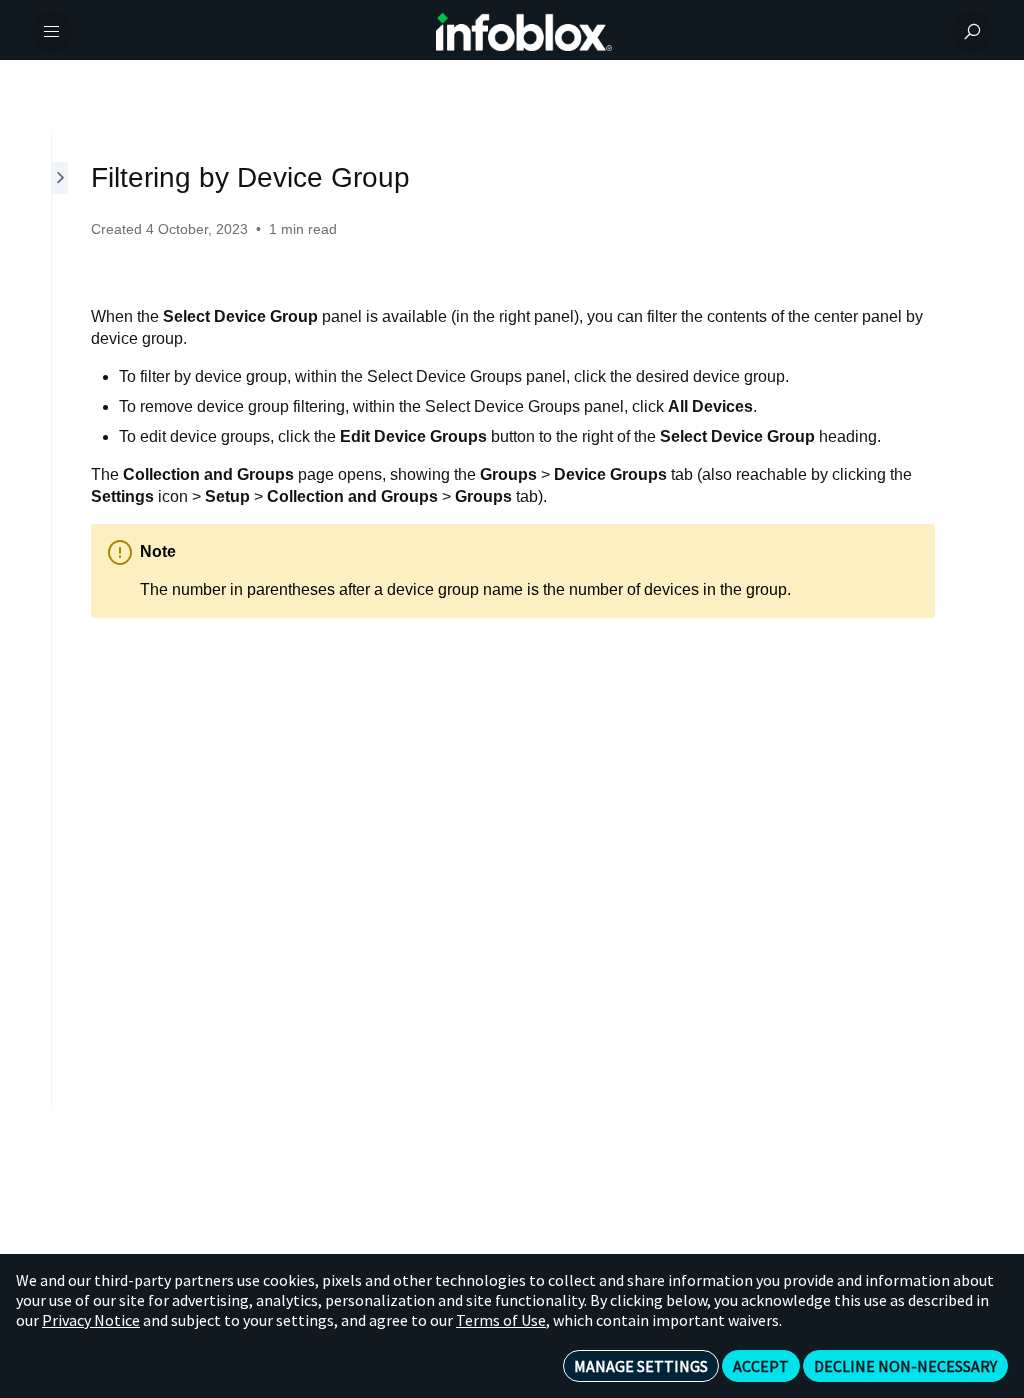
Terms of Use (501, 1320)
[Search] (972, 32)
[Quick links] (524, 32)
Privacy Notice (91, 1320)
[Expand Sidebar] (61, 619)
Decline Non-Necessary (905, 1366)
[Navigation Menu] (52, 32)
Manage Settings (641, 1366)
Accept (761, 1366)
